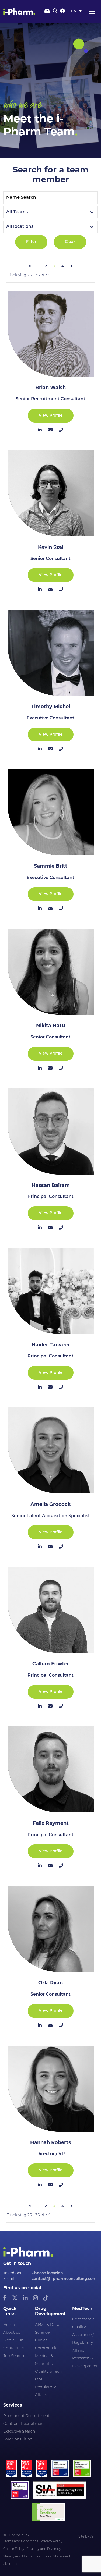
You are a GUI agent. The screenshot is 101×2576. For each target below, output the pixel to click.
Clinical (42, 2341)
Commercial (47, 2348)
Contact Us (14, 2348)
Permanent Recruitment (26, 2416)
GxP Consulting (18, 2440)
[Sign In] (62, 12)
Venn (94, 2537)
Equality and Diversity (44, 2549)
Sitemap (10, 2564)
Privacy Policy (51, 2542)
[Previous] (30, 267)
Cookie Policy (14, 2549)
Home (9, 2325)
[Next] (71, 267)
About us (12, 2333)
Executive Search (19, 2432)
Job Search (14, 2356)
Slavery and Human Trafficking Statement (37, 2557)
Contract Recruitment (24, 2424)
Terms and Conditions (21, 2542)
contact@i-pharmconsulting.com (64, 2279)
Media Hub (13, 2341)
